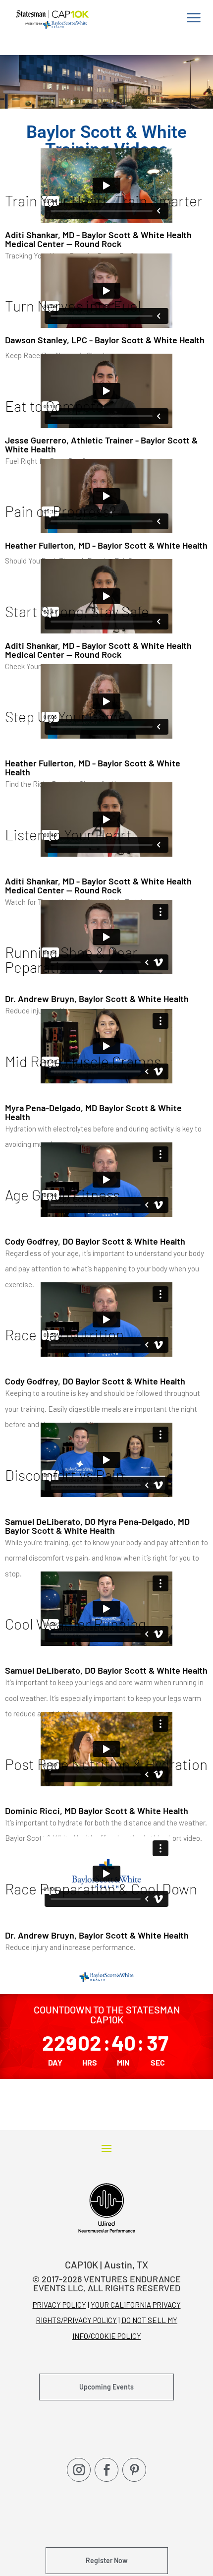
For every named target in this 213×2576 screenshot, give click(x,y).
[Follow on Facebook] (106, 2470)
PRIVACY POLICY (59, 2305)
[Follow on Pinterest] (134, 2470)
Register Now (107, 2560)
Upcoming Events (106, 2387)
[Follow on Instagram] (79, 2470)
